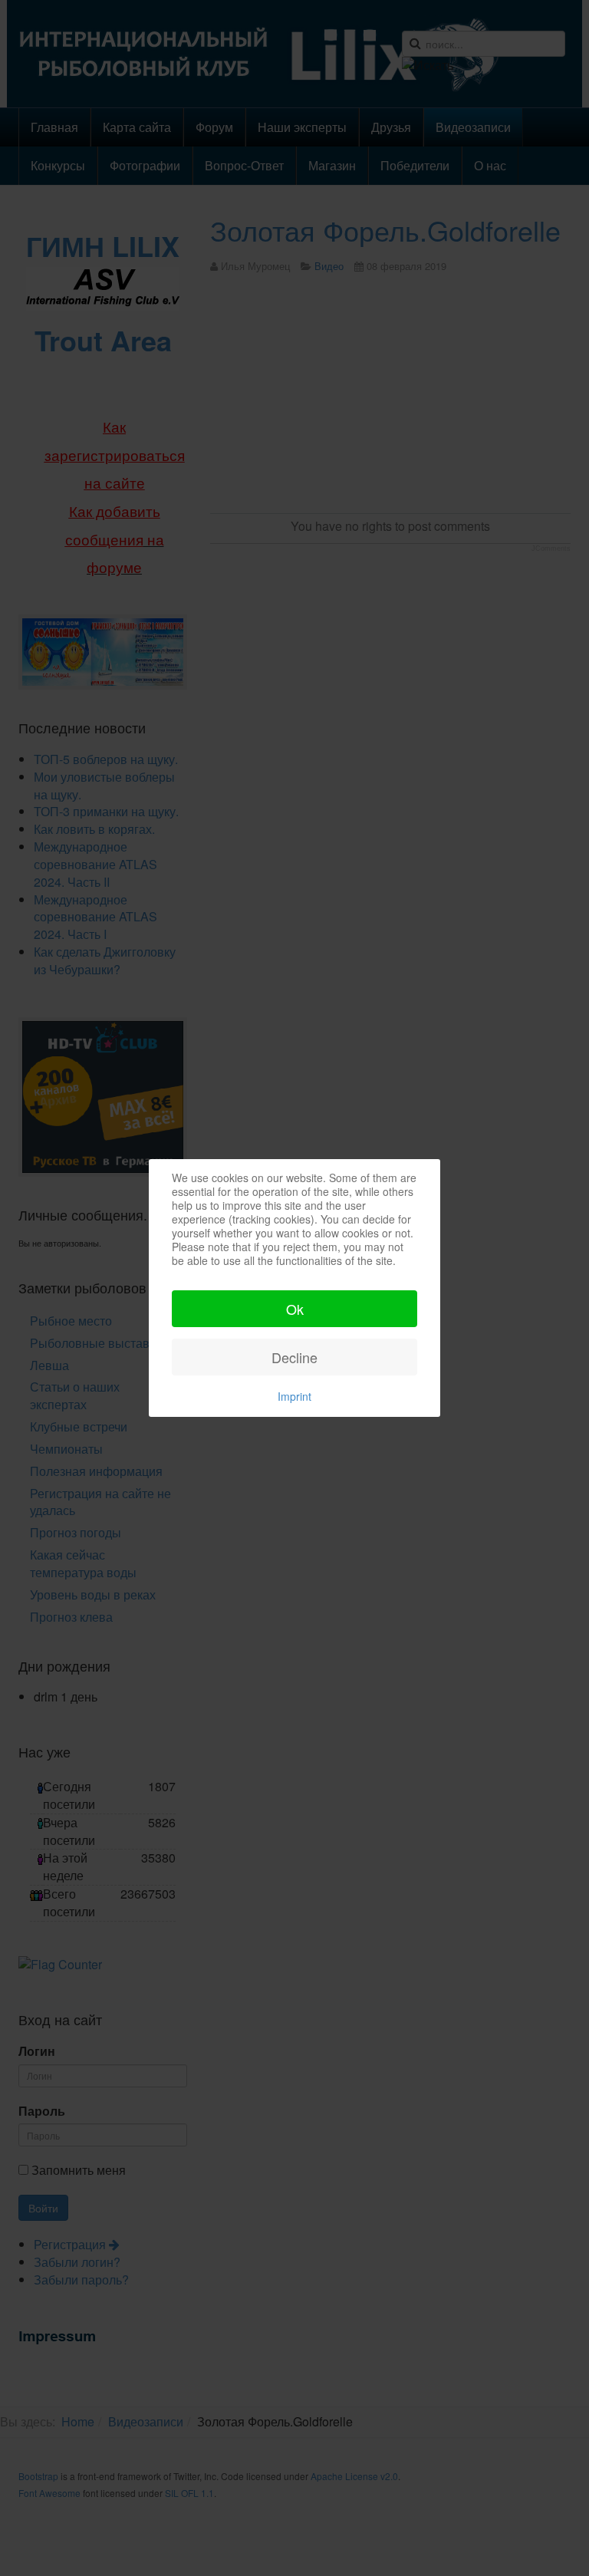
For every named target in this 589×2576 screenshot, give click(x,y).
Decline (294, 1357)
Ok (295, 1309)
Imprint (294, 1396)
